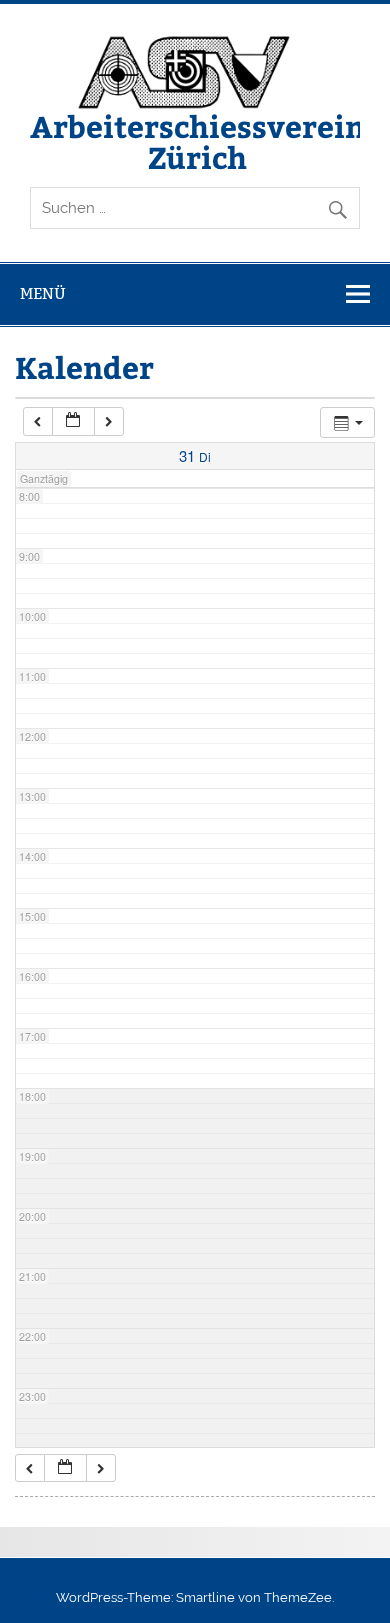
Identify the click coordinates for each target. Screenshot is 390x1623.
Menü (43, 293)
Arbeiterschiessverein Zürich (197, 140)
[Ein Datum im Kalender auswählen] (73, 421)
